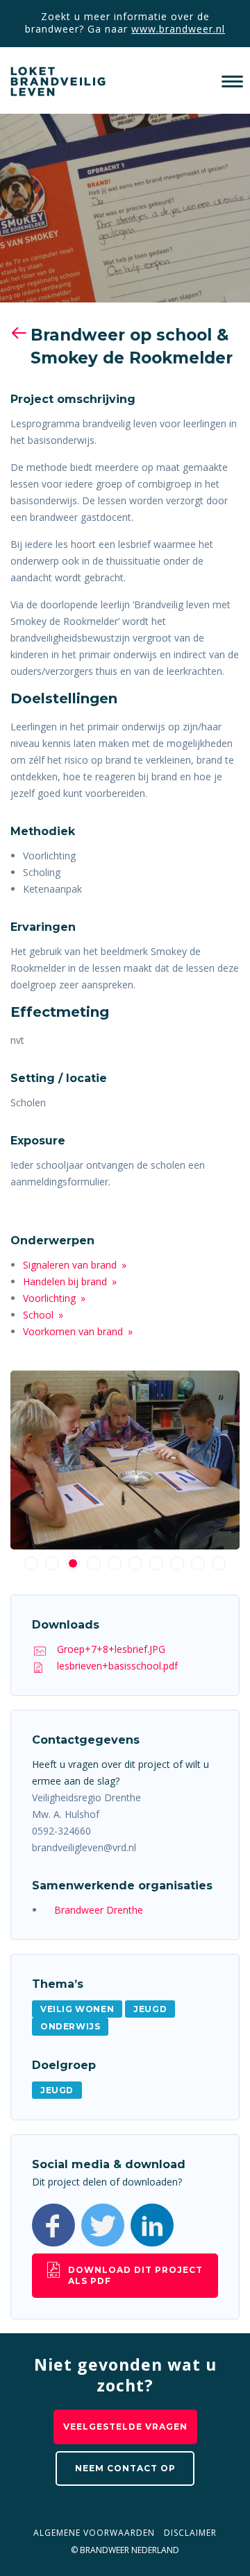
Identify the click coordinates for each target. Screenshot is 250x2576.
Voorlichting (49, 1298)
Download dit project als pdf (135, 2275)
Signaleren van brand (70, 1265)
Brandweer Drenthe (99, 1910)
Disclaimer (190, 2533)
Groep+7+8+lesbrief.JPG (111, 1649)
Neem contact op (125, 2468)
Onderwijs (70, 2026)
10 (219, 1563)
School (38, 1315)
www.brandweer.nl (178, 29)
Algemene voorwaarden (94, 2533)
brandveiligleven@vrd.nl (84, 1847)
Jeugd (150, 2009)
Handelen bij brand (65, 1281)
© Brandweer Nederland (125, 2550)
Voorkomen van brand (73, 1331)
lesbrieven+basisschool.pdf (117, 1666)
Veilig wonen (77, 2009)
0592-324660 (61, 1831)
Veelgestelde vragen (125, 2427)
